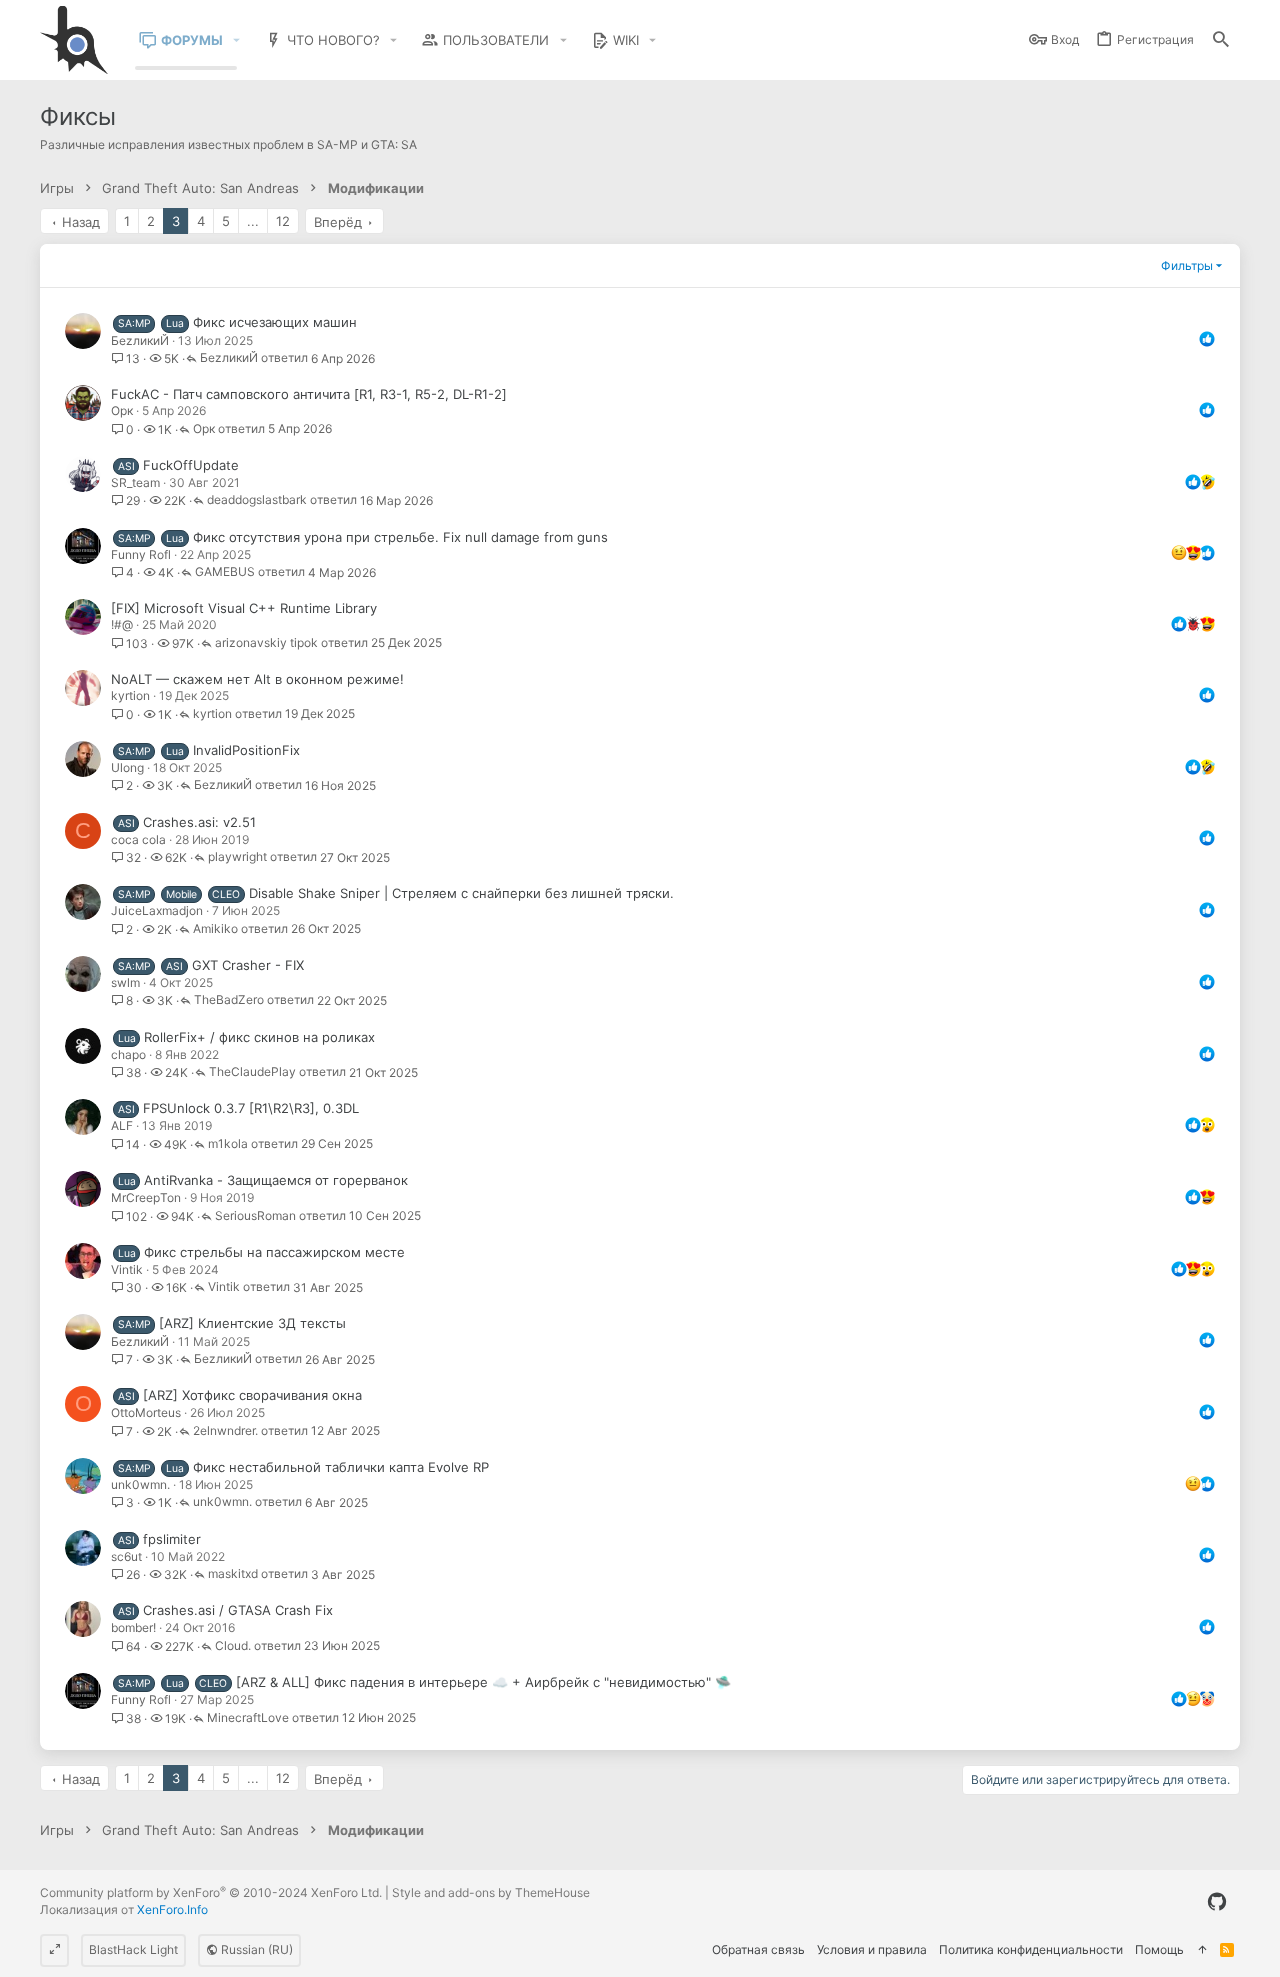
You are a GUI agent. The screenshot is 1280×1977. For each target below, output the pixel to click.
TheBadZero (229, 1000)
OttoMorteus (146, 1412)
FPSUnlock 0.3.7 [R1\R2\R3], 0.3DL (251, 1108)
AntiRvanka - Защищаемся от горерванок (276, 1180)
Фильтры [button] (1187, 265)
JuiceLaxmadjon (157, 910)
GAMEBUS (225, 572)
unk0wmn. (140, 1484)
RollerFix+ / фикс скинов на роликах (259, 1037)
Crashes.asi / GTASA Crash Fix (238, 1610)
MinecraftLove (248, 1718)
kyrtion (130, 695)
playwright (237, 857)
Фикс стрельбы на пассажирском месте (274, 1252)
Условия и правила (872, 1949)
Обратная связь (758, 1949)
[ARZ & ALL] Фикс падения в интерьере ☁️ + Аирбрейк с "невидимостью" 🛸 (483, 1682)
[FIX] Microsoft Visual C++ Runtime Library (244, 608)
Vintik (127, 1269)
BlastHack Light (133, 1949)
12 (283, 221)
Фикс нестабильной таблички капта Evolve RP (341, 1467)
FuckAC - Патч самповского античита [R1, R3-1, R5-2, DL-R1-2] (309, 394)
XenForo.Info (172, 1909)
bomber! (133, 1627)
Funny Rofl (141, 554)
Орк (122, 410)
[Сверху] (1202, 1950)
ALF (122, 1125)
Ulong (127, 767)
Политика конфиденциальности (1031, 1949)
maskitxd (233, 1574)
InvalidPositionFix (246, 750)
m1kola (228, 1144)
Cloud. (233, 1646)
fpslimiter (172, 1539)
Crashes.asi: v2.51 (199, 822)
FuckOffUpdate (191, 465)
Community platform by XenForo (211, 1892)
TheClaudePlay (252, 1072)
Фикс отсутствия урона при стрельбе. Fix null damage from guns (400, 537)
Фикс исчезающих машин (275, 322)
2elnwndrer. (225, 1431)
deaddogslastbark (257, 500)
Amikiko (215, 929)
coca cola (138, 839)
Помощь (1159, 1949)
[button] (237, 40)
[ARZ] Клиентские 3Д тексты (252, 1323)
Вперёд (338, 222)
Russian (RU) (255, 1949)
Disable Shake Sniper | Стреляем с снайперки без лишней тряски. (461, 893)
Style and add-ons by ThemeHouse (491, 1892)
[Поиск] (1221, 40)
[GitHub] (1217, 1902)
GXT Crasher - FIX (248, 965)
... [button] (253, 221)
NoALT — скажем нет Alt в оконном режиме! (257, 679)
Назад (81, 222)
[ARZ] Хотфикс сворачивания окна (252, 1395)
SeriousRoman (255, 1216)
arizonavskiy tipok (266, 643)
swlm (125, 982)
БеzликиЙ (140, 340)
